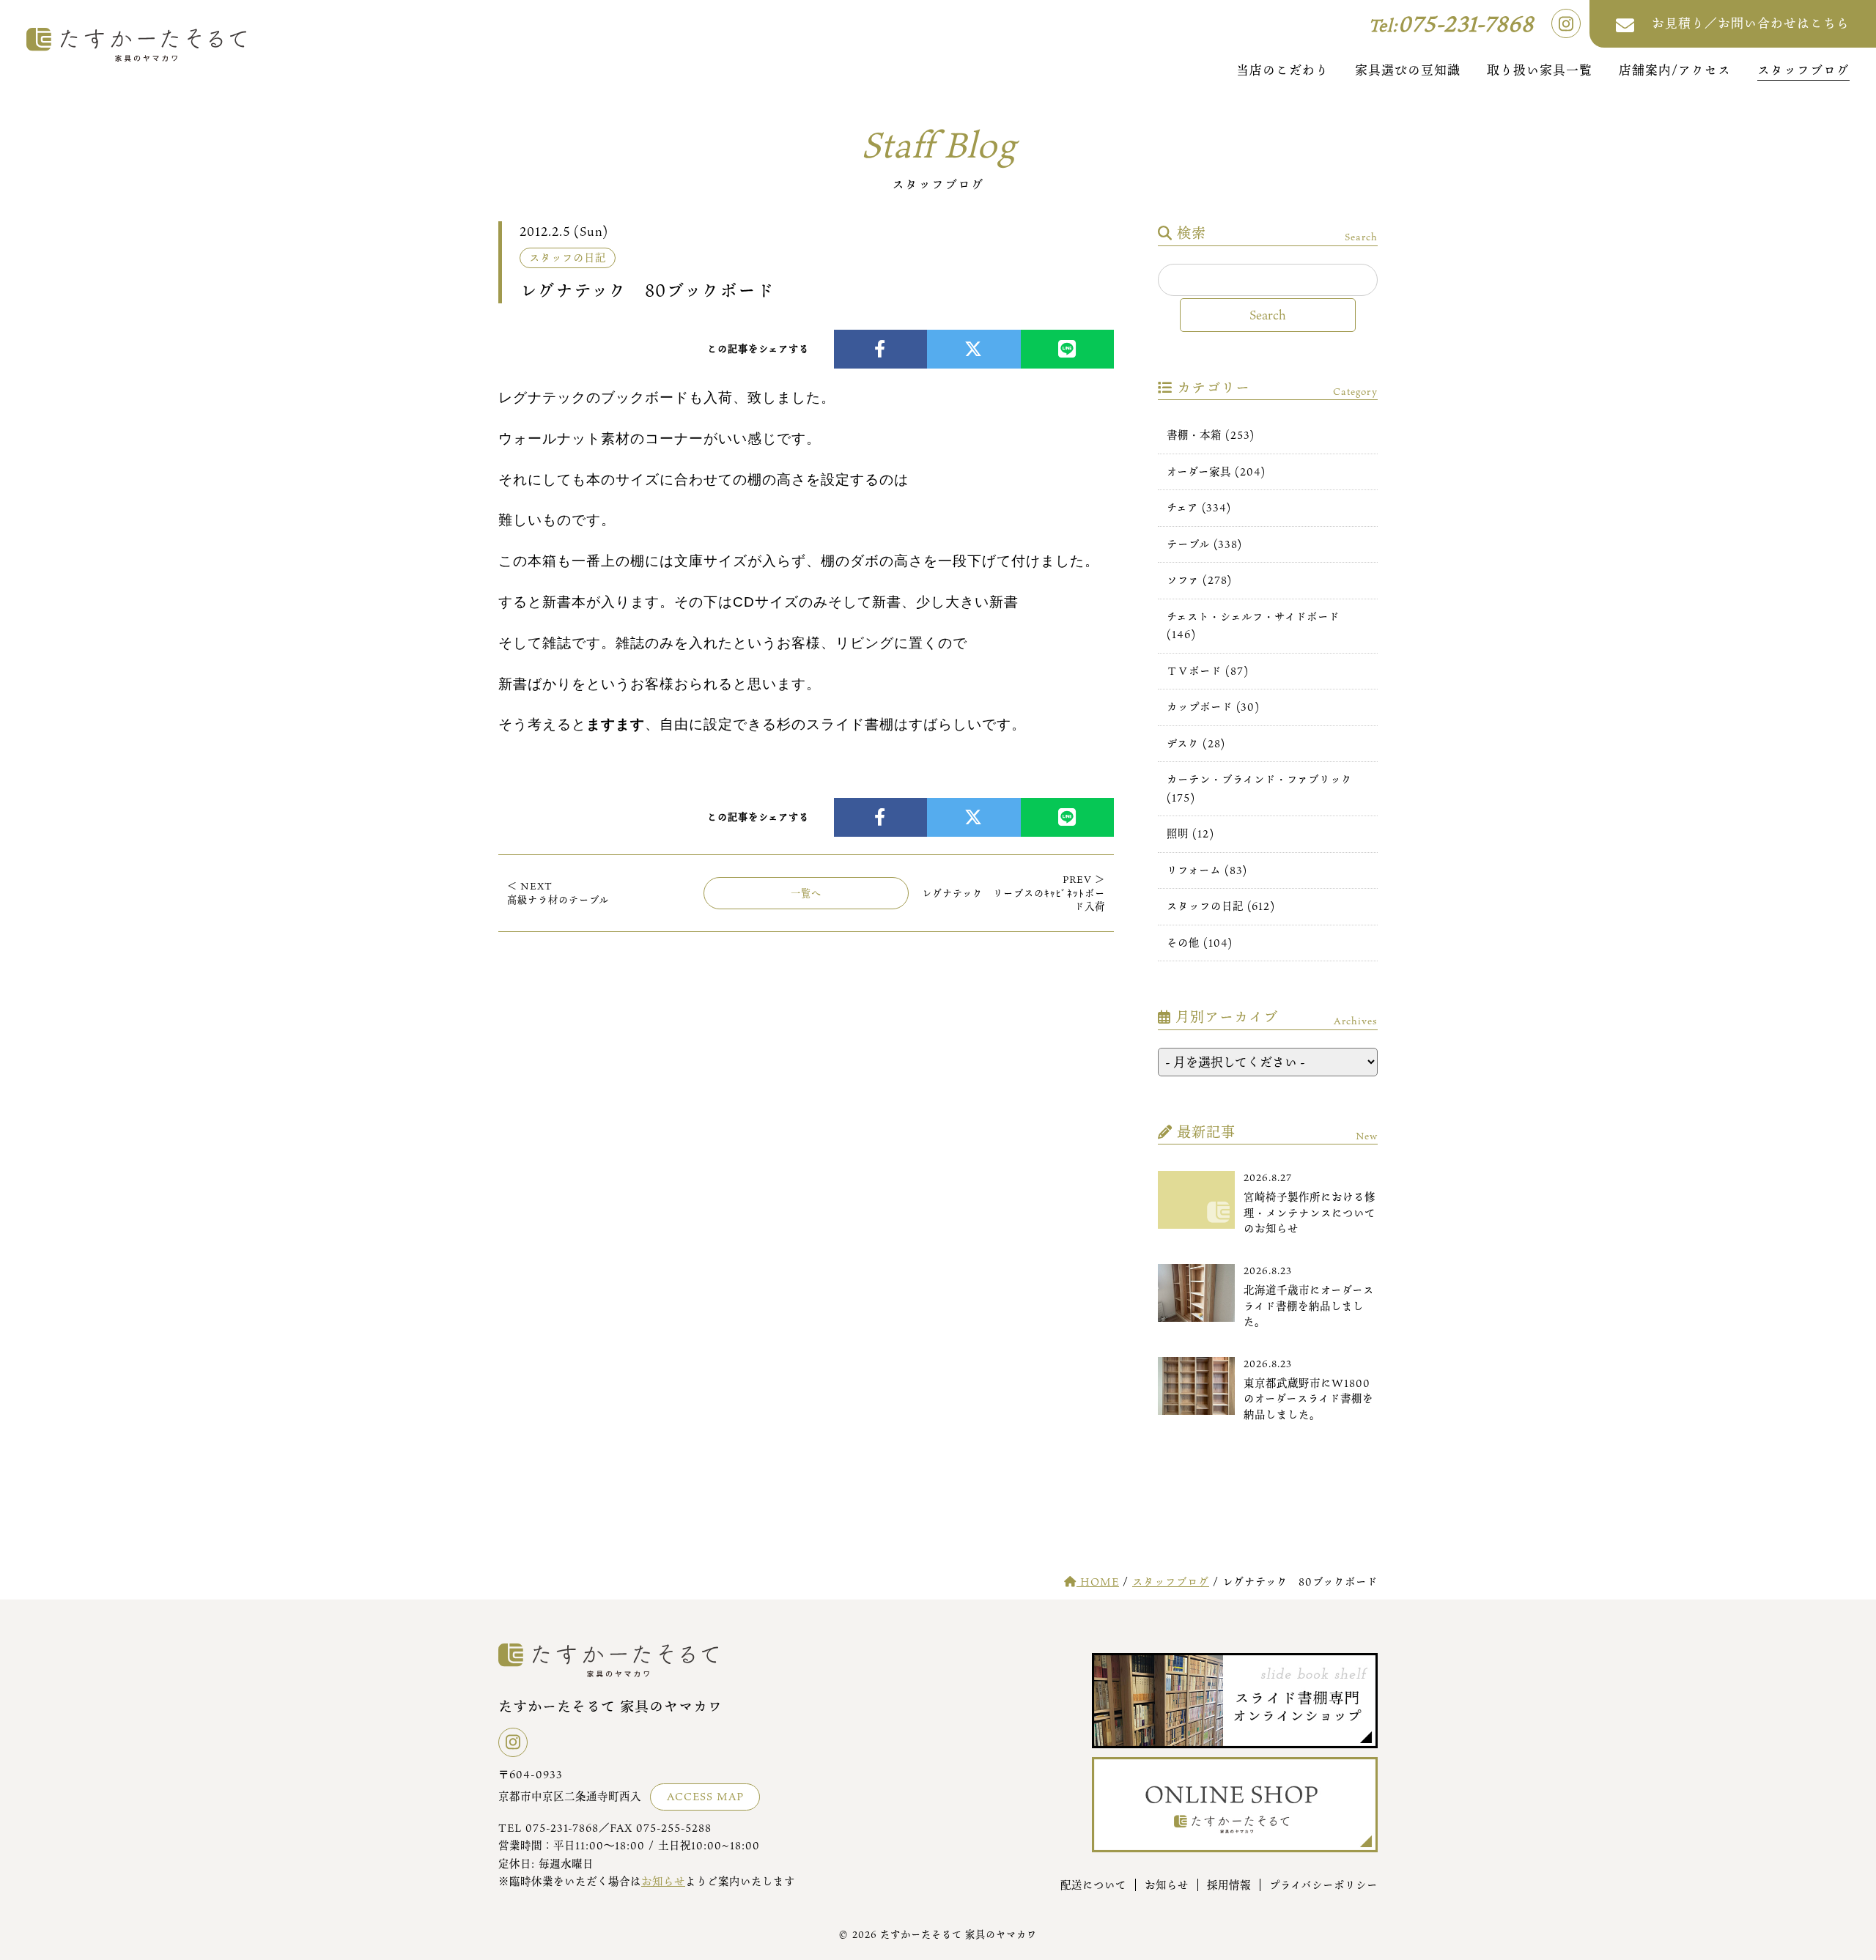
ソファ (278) (1199, 580)
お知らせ (663, 1881)
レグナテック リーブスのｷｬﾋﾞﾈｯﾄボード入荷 (1013, 893)
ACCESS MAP (705, 1796)
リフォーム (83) (1207, 870)
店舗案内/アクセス (1675, 70)
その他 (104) (1200, 943)
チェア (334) (1199, 507)
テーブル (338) (1204, 544)
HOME (1098, 1582)
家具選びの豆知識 (1408, 70)
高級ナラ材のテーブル (558, 892)
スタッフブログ (1803, 70)
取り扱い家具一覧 (1540, 70)
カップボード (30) (1213, 707)
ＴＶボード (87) (1208, 671)
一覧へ (806, 893)
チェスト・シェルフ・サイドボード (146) (1253, 625)
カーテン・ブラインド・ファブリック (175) (1259, 788)
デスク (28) (1196, 743)
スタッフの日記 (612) (1221, 906)
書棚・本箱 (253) (1211, 435)
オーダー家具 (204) (1216, 471)
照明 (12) (1190, 833)
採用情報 (1229, 1885)
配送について (1093, 1885)
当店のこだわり (1282, 70)
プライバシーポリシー (1323, 1885)
